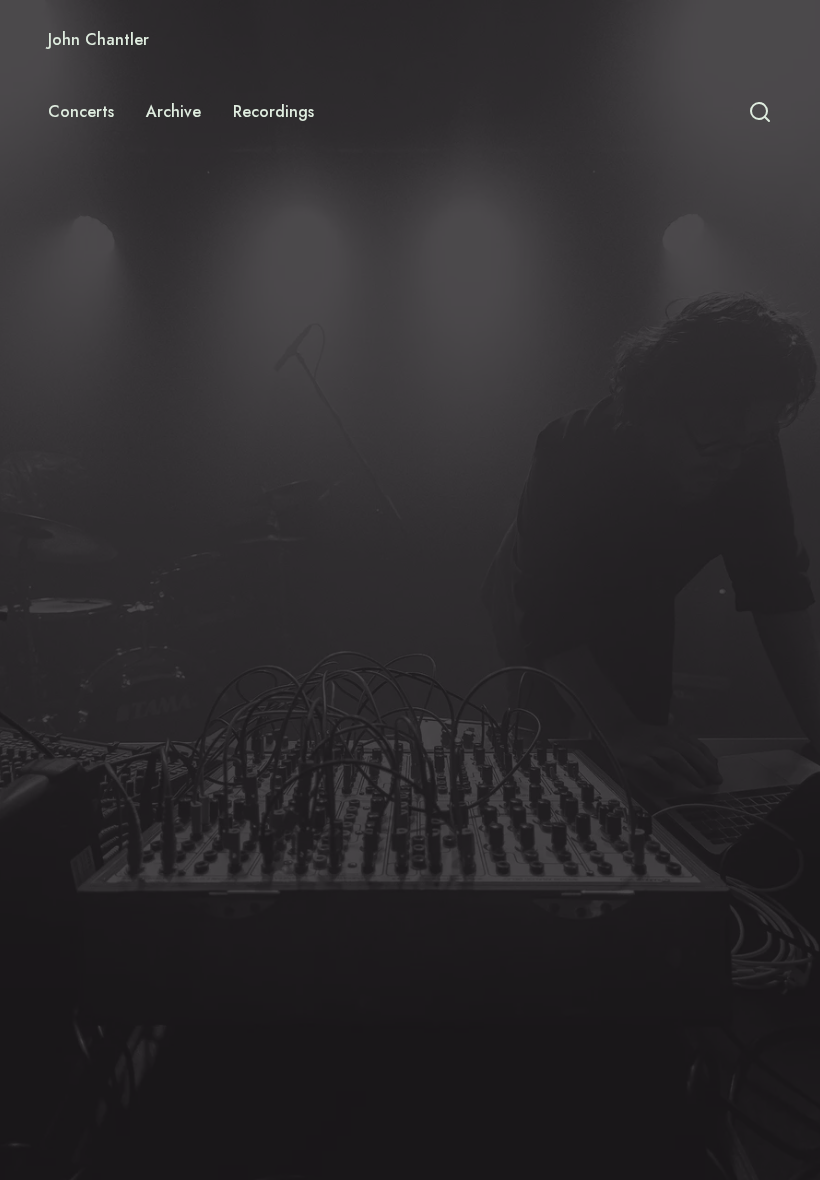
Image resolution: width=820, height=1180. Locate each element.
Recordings (273, 111)
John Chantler (98, 39)
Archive (173, 111)
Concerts (81, 111)
